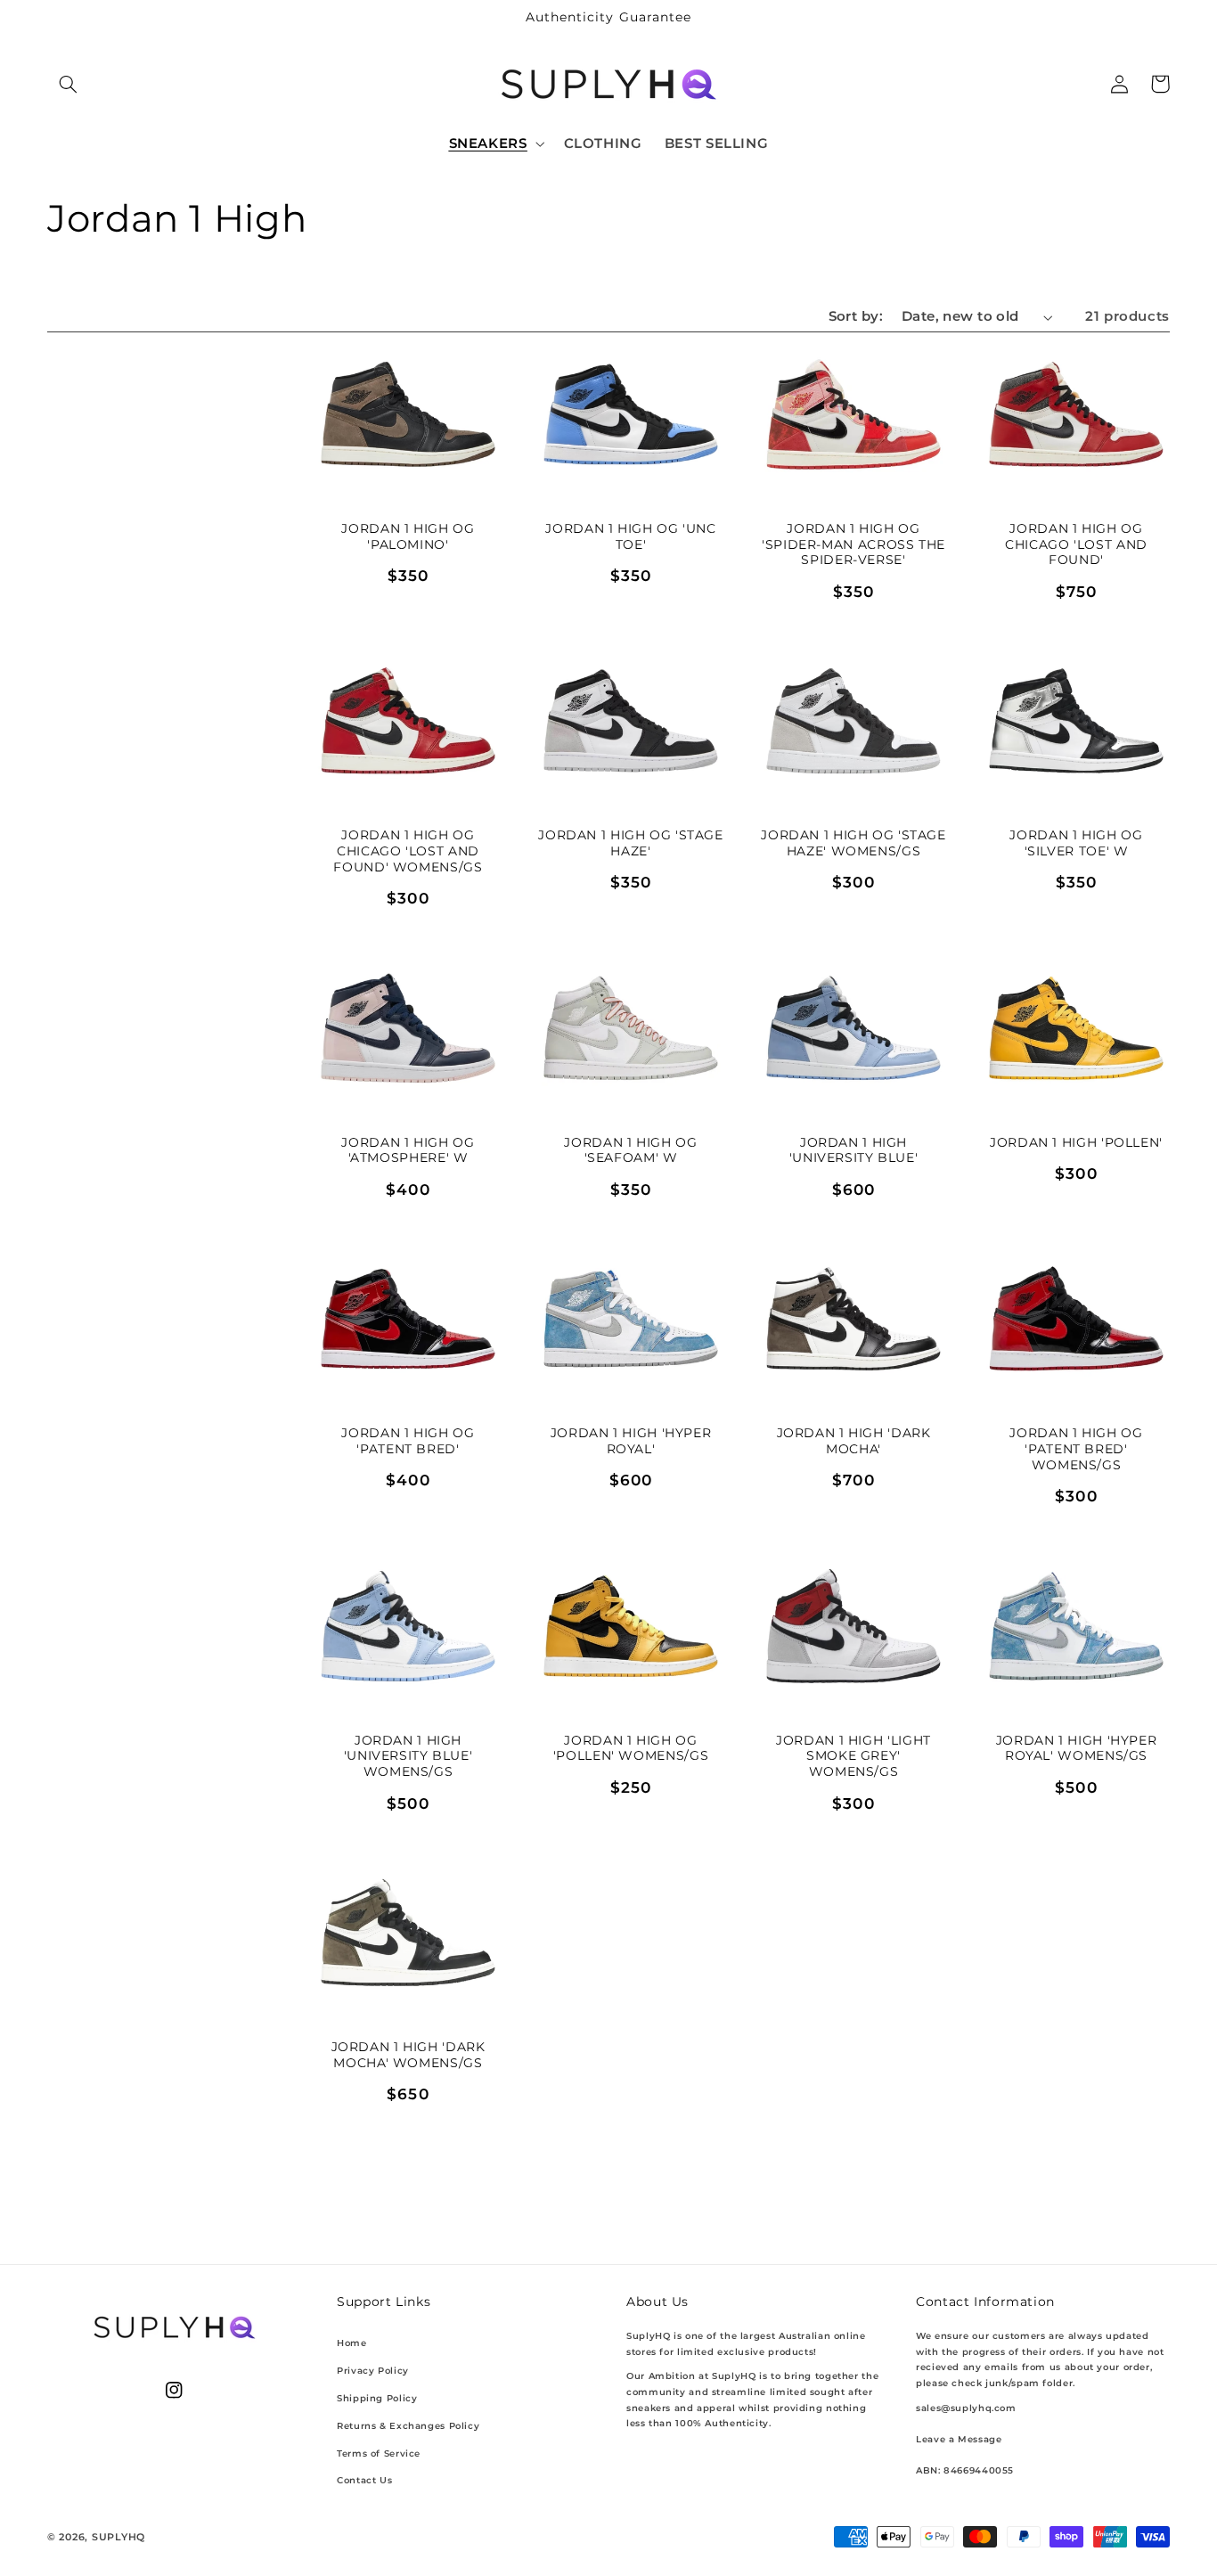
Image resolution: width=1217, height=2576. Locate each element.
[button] (68, 84)
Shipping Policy (377, 2398)
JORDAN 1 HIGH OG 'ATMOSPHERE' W (408, 1150)
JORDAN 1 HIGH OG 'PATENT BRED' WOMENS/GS (1076, 1449)
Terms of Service (379, 2453)
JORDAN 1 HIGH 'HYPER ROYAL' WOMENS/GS (1077, 1748)
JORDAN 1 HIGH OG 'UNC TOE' (630, 536)
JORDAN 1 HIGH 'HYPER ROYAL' (631, 1441)
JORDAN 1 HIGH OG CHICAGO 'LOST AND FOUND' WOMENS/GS (408, 851)
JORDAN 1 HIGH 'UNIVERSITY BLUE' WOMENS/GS (408, 1756)
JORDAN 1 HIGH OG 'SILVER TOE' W (1076, 843)
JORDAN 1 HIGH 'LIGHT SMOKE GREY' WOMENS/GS (854, 1756)
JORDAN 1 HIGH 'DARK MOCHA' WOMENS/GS (408, 2055)
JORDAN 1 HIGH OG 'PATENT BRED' (408, 1441)
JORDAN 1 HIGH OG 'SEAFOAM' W (630, 1150)
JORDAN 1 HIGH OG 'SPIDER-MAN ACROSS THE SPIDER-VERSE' (854, 544)
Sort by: (856, 316)
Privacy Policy (373, 2371)
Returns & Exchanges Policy (408, 2426)
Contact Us (364, 2480)
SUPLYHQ (118, 2537)
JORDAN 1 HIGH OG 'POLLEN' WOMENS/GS (631, 1748)
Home (352, 2343)
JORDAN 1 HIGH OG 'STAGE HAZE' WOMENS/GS (854, 843)
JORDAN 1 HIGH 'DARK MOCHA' (854, 1441)
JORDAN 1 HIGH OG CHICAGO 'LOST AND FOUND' (1076, 544)
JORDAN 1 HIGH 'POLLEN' (1076, 1142)
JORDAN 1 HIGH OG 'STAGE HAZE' (631, 843)
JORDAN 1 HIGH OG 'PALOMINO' (408, 536)
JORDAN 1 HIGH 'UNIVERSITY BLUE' (854, 1150)
